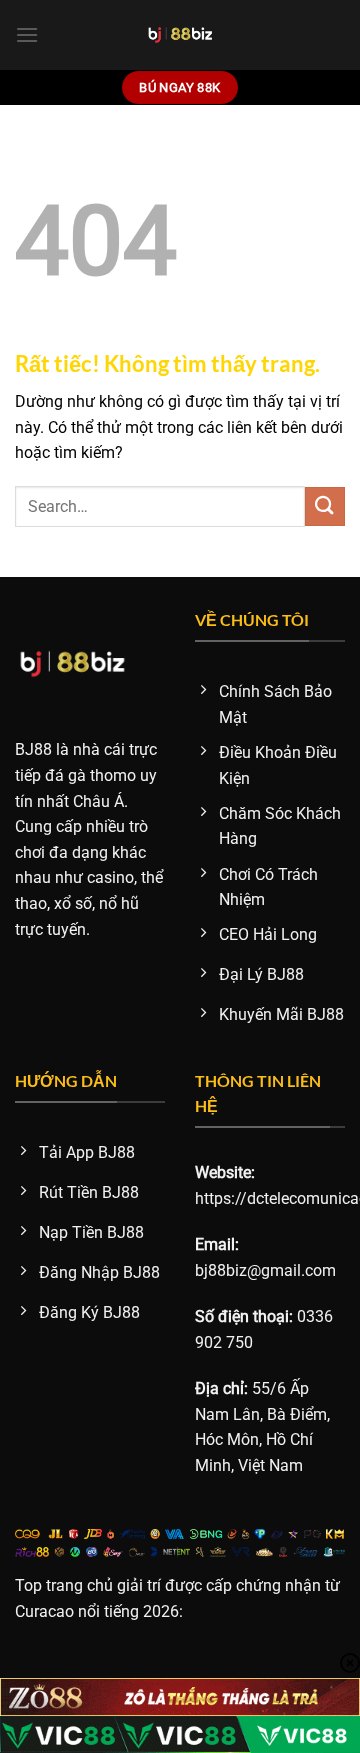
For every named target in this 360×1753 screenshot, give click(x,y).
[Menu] (27, 34)
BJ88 (33, 749)
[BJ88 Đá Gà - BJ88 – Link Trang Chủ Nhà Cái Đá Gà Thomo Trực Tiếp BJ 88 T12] (180, 35)
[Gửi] (325, 506)
